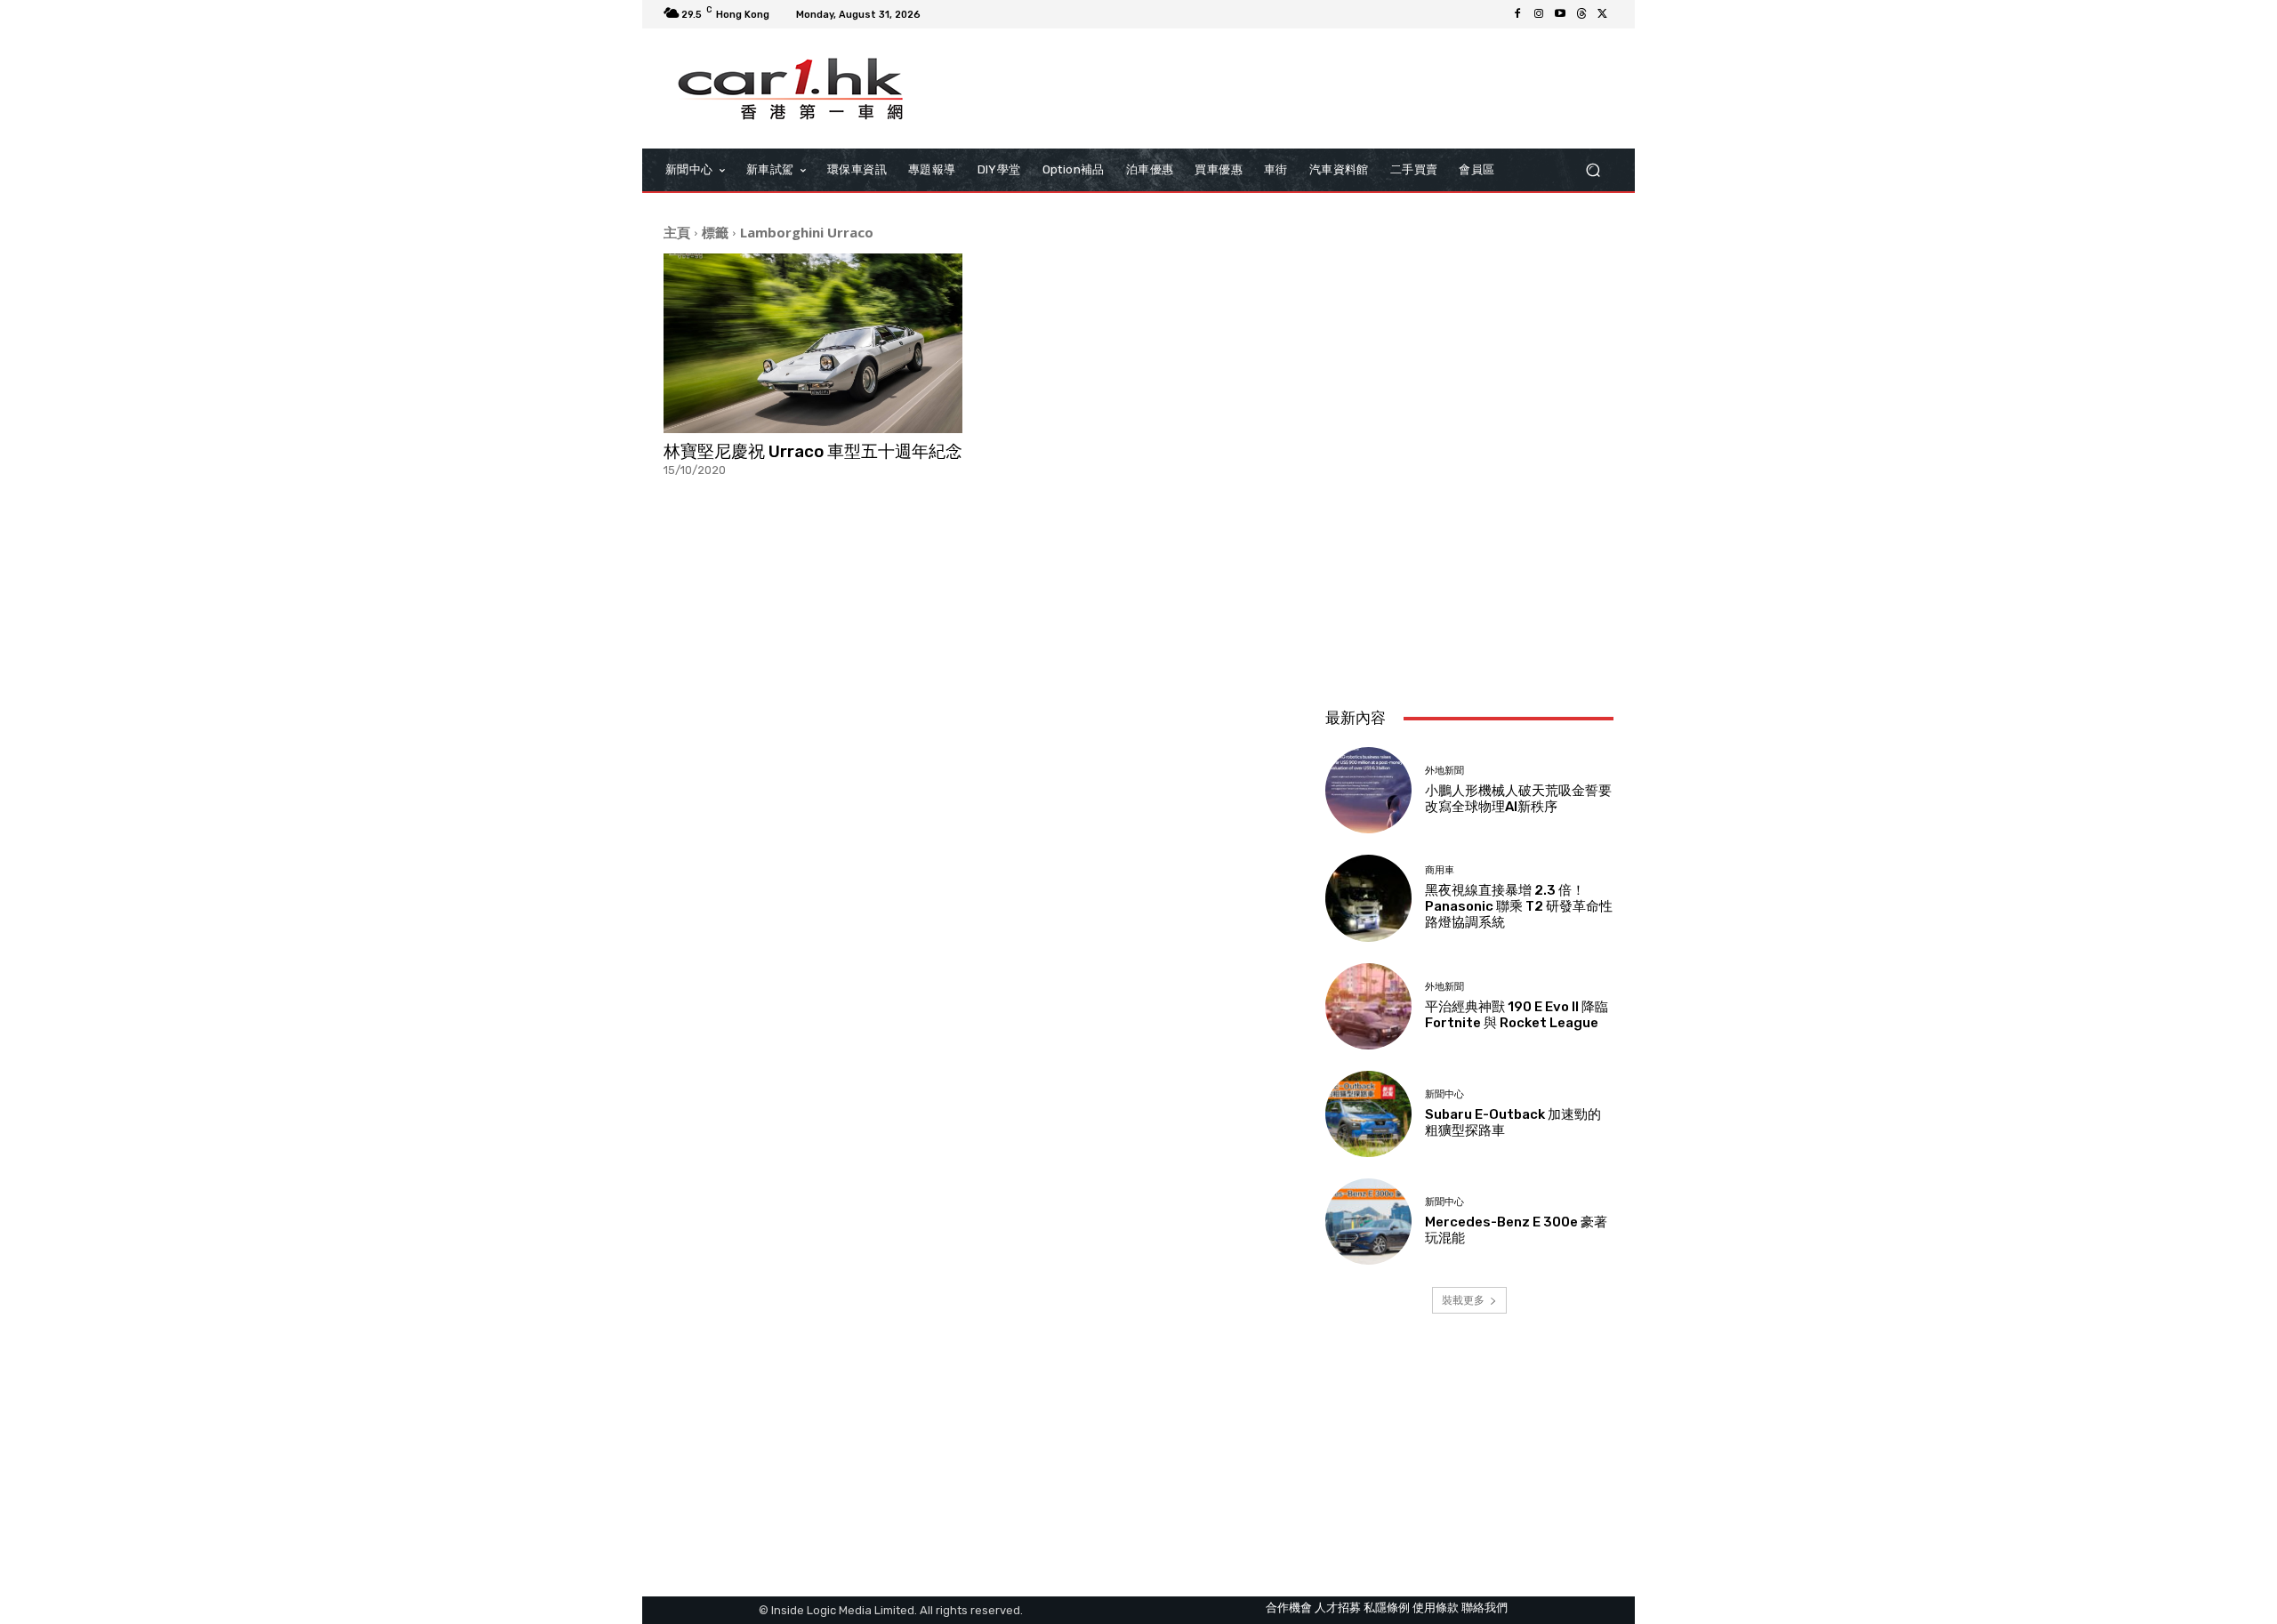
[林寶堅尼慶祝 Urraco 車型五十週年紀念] (813, 343)
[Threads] (1581, 14)
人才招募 (1338, 1608)
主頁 (677, 232)
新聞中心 (1444, 1094)
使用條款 (1436, 1608)
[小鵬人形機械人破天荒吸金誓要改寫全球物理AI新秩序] (1368, 790)
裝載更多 (1463, 1300)
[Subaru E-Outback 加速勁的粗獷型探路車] (1368, 1114)
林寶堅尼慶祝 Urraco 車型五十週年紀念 (813, 451)
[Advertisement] (1469, 575)
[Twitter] (1603, 14)
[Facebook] (1517, 14)
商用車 (1440, 870)
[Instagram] (1539, 14)
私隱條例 (1387, 1608)
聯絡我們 (1484, 1608)
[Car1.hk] (791, 89)
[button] (1593, 170)
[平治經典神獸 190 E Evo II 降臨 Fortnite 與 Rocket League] (1368, 1006)
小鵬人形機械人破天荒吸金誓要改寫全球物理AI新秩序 (1518, 799)
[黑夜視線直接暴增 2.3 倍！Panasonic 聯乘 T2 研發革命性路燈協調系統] (1368, 898)
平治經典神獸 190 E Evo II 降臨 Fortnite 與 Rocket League (1517, 1015)
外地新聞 (1444, 771)
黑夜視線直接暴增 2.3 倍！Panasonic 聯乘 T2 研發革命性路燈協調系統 (1519, 906)
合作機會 (1289, 1608)
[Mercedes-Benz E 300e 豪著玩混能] (1368, 1222)
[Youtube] (1560, 14)
